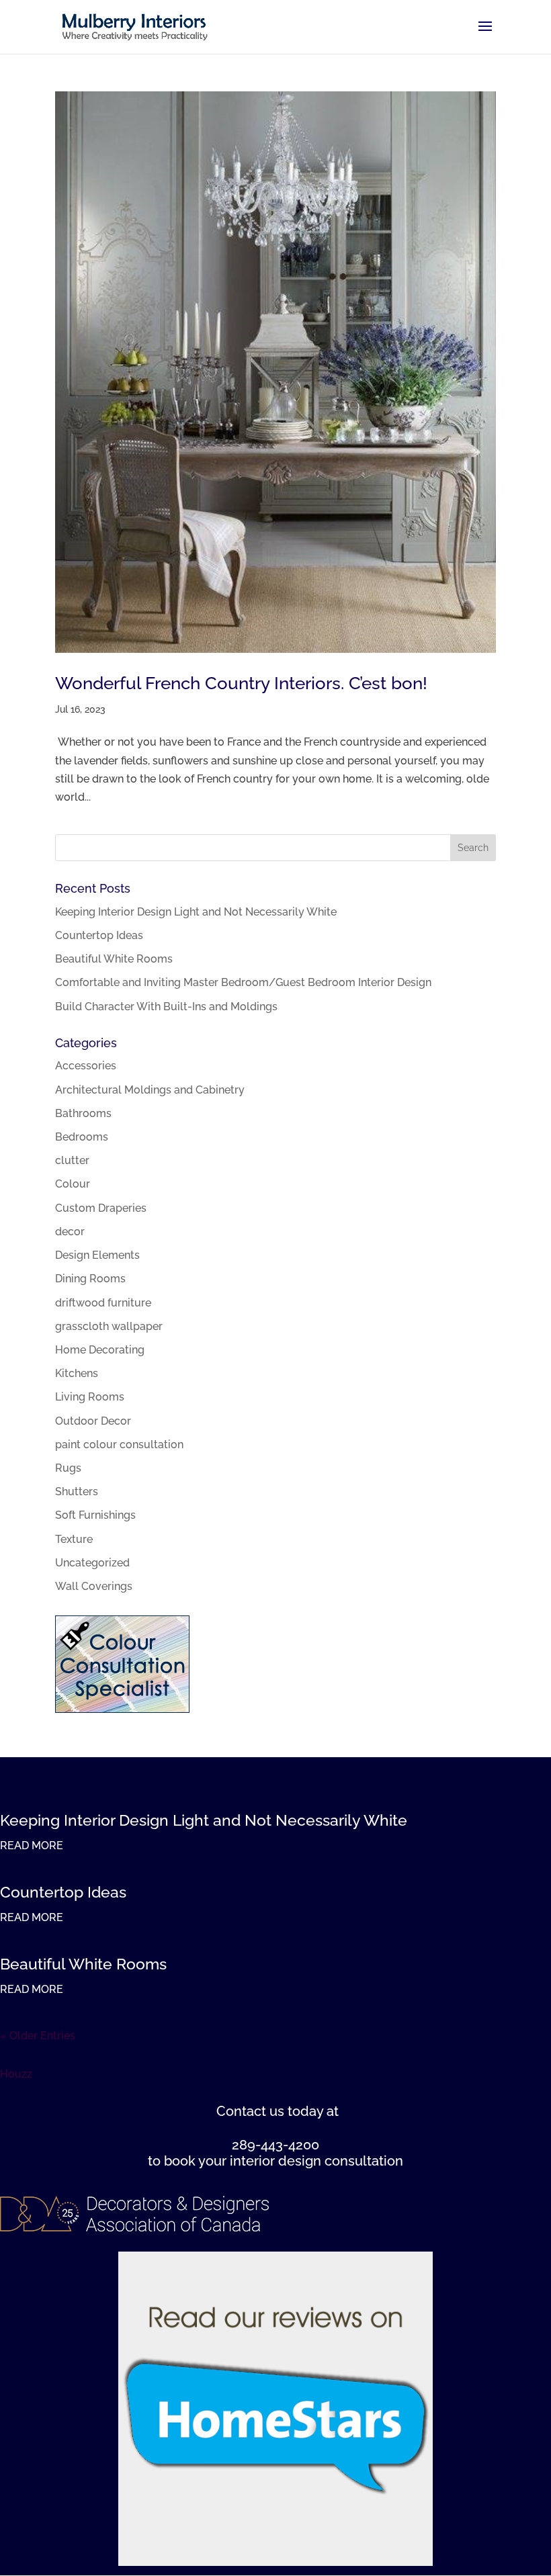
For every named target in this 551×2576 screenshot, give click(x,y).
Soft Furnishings (95, 1515)
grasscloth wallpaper (109, 1326)
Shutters (77, 1492)
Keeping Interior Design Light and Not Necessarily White (196, 912)
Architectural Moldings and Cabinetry (150, 1090)
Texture (74, 1539)
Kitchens (77, 1373)
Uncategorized (92, 1563)
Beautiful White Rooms (114, 959)
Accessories (86, 1066)
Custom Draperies (101, 1208)
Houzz (16, 2074)
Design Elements (97, 1255)
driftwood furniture (103, 1303)
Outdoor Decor (93, 1421)
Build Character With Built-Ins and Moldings (166, 1007)
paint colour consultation (119, 1445)
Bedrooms (82, 1137)
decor (70, 1232)
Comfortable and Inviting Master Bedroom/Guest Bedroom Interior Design (243, 982)
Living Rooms (90, 1397)
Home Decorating (100, 1350)
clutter (72, 1160)
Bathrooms (83, 1113)
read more (32, 1846)
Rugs (68, 1468)
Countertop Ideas (99, 935)
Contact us (250, 2111)
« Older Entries (38, 2036)
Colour (73, 1184)
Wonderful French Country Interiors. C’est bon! (241, 683)
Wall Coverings (94, 1586)
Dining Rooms (90, 1279)
